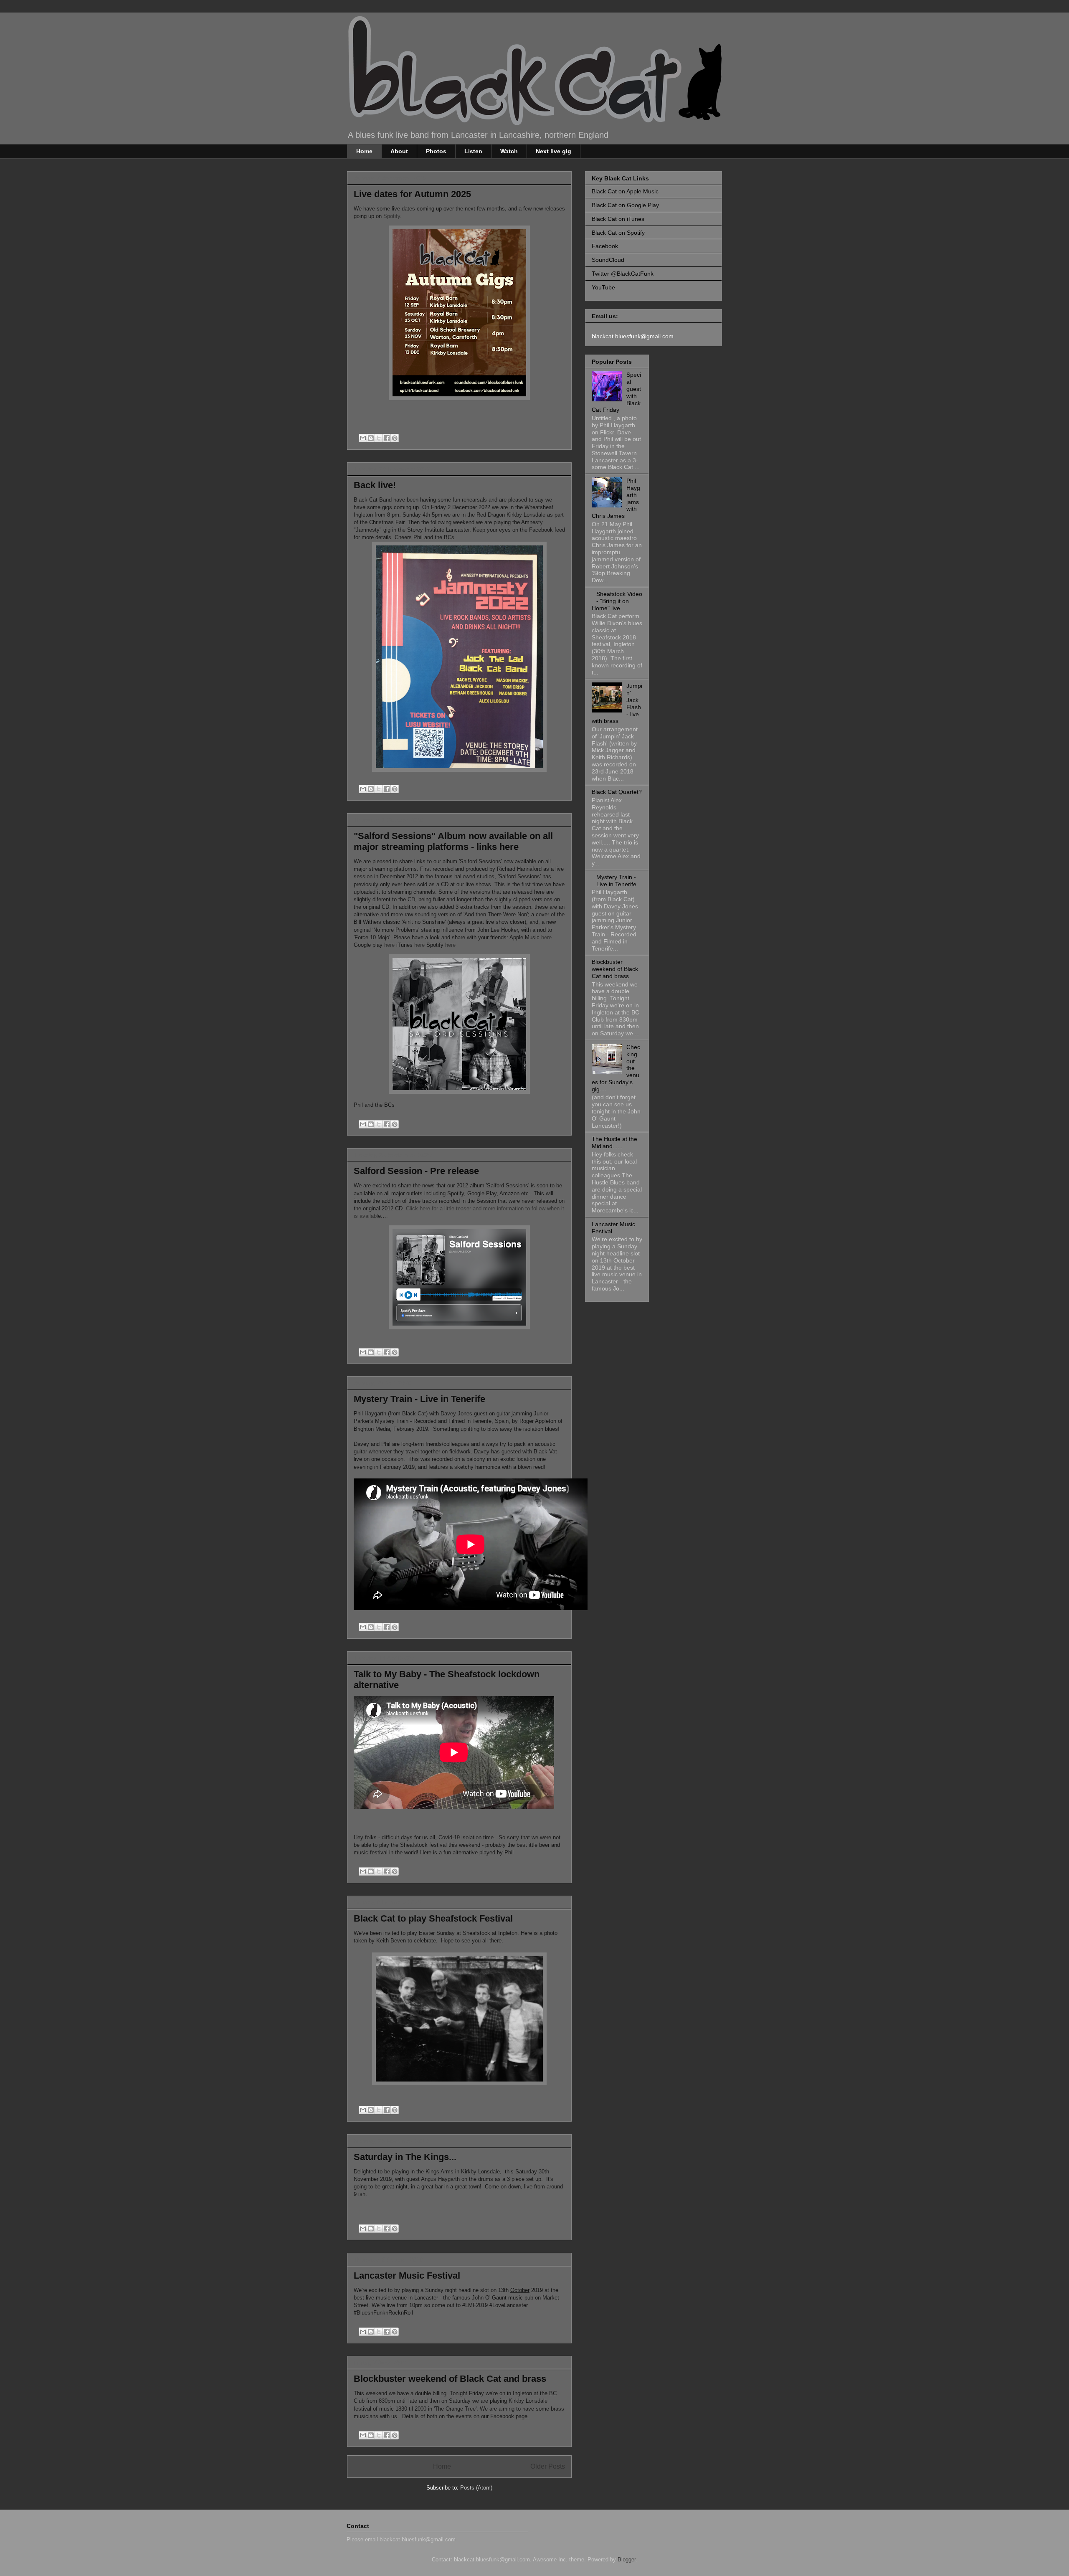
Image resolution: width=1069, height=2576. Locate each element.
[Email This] (363, 438)
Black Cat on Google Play (625, 205)
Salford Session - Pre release (416, 1171)
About (399, 151)
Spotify (392, 216)
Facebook (605, 246)
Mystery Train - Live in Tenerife (419, 1399)
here (546, 937)
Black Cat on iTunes (618, 219)
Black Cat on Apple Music (625, 191)
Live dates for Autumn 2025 (412, 194)
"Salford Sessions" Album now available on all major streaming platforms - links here (453, 841)
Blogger (627, 2560)
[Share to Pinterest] (395, 438)
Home (364, 151)
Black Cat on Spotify (618, 233)
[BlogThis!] (371, 438)
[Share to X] (379, 438)
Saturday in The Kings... (405, 2157)
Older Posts (548, 2466)
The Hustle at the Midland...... (614, 1142)
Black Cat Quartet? (617, 792)
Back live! (375, 485)
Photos (436, 151)
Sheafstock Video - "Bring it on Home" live (617, 601)
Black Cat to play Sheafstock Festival (433, 1918)
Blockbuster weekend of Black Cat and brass (450, 2379)
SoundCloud (608, 260)
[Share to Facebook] (387, 438)
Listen (473, 151)
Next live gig (553, 151)
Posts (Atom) (476, 2488)
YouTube (603, 287)
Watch (509, 151)
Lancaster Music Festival (407, 2276)
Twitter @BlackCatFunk (623, 274)
